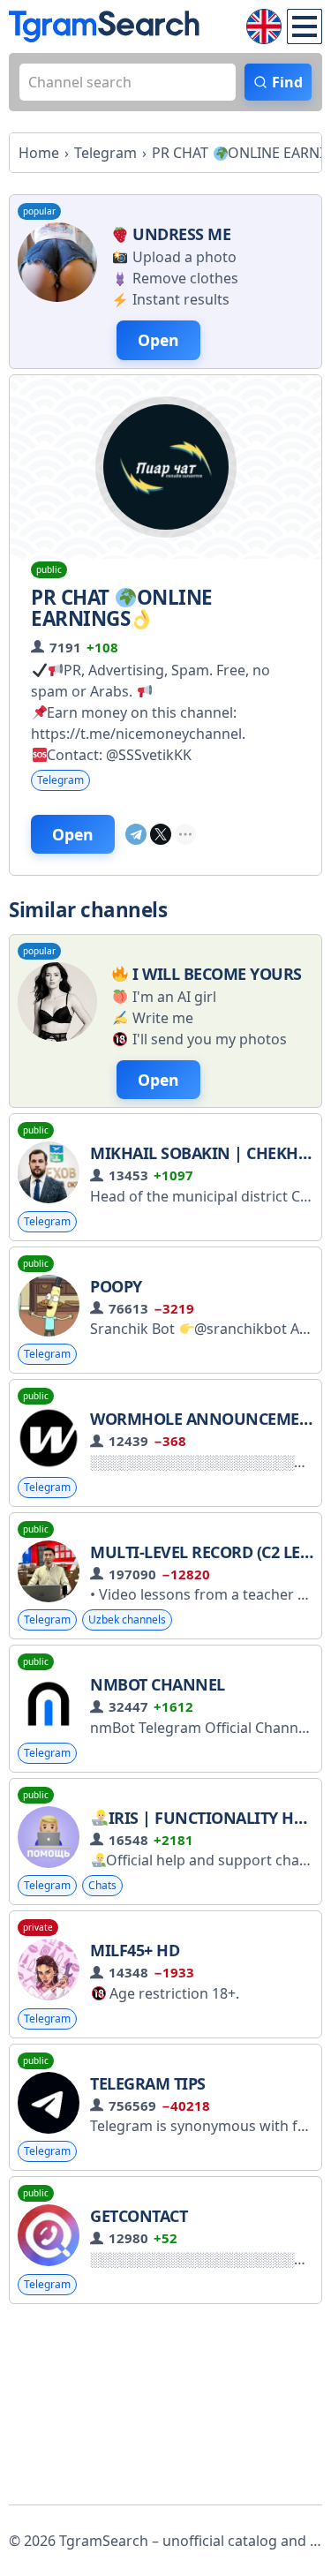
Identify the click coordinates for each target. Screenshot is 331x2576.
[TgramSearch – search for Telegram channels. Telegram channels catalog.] (104, 26)
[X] (161, 834)
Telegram (60, 780)
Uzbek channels (127, 1619)
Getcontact (139, 2216)
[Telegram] (136, 834)
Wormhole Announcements (209, 1419)
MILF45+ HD (135, 1950)
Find (287, 82)
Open (73, 834)
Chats (102, 1885)
